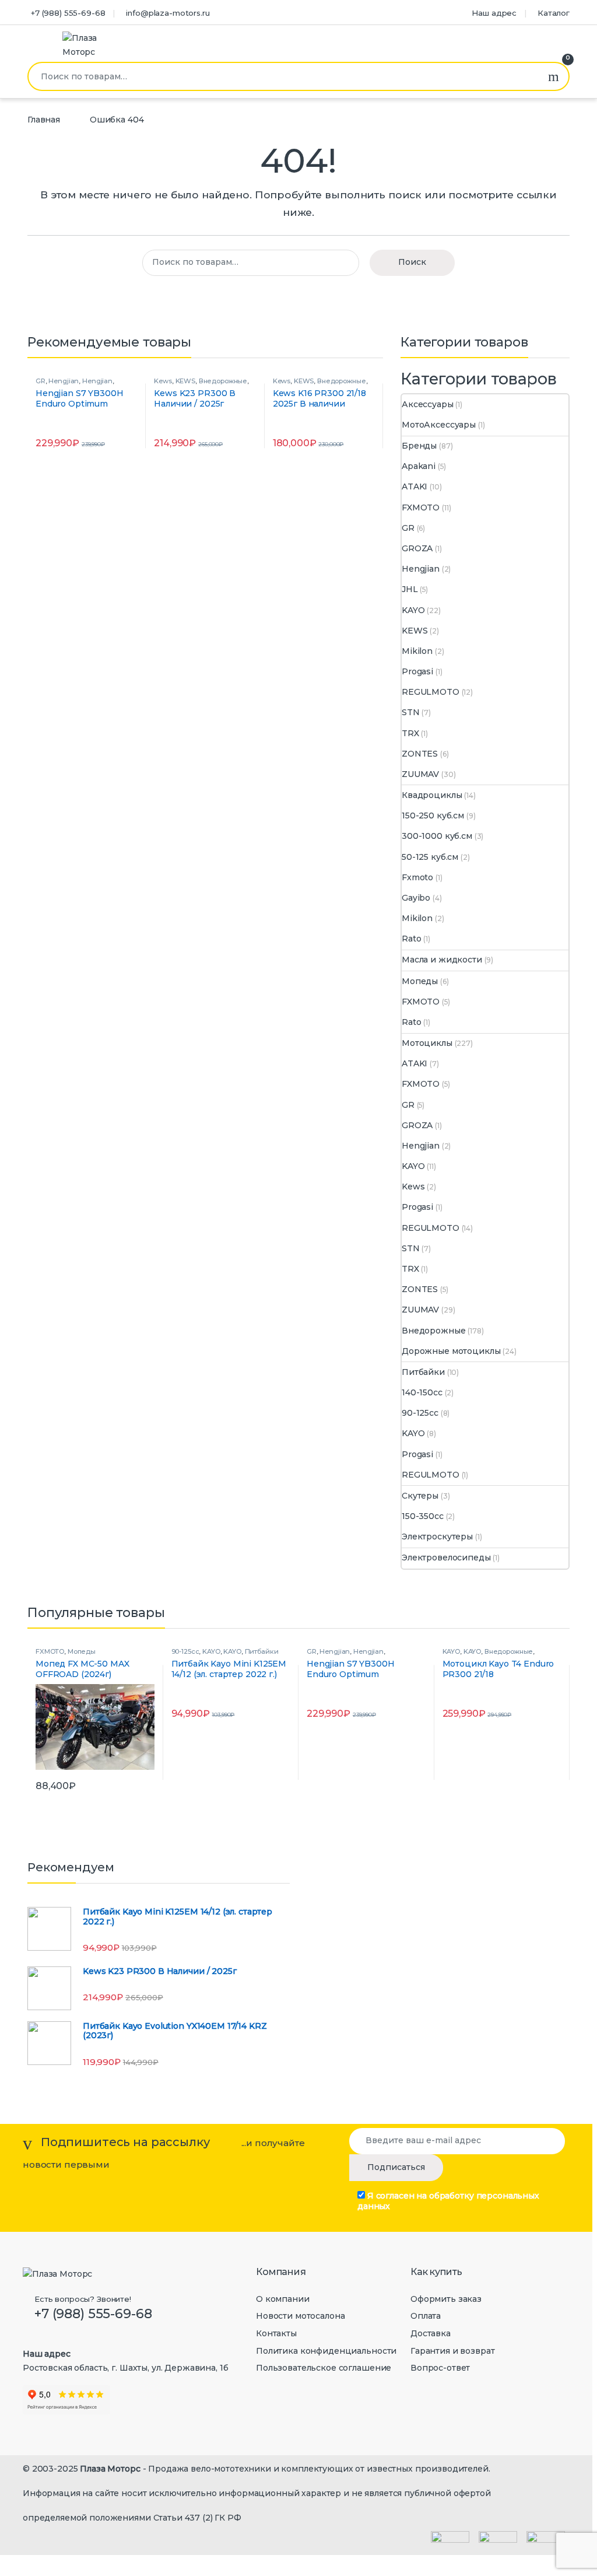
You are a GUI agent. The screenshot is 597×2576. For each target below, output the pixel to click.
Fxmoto (417, 877)
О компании (283, 2299)
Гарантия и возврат (452, 2351)
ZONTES (420, 754)
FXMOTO (421, 508)
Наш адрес (494, 13)
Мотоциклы (427, 1043)
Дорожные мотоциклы (451, 1351)
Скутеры (420, 1496)
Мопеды (420, 981)
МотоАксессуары (439, 425)
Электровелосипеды (446, 1557)
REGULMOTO (431, 692)
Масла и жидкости (442, 960)
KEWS (185, 381)
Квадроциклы (432, 795)
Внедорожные (223, 381)
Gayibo (416, 898)
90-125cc (420, 1413)
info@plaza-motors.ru (168, 13)
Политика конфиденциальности (326, 2351)
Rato (411, 939)
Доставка (431, 2333)
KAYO (413, 610)
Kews (163, 381)
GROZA (417, 548)
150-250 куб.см (433, 815)
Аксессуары (428, 404)
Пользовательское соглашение (324, 2368)
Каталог (554, 13)
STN (411, 712)
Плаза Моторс (110, 2469)
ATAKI (415, 487)
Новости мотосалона (300, 2316)
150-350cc (423, 1516)
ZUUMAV (420, 774)
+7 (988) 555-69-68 (68, 13)
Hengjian (64, 381)
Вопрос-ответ (440, 2368)
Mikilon (417, 651)
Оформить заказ (446, 2299)
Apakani (419, 466)
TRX (410, 733)
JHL (410, 589)
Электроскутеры (437, 1536)
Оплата (426, 2316)
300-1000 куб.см (437, 836)
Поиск (554, 76)
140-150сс (422, 1392)
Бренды (419, 446)
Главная (44, 120)
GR (41, 381)
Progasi (417, 671)
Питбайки (423, 1372)
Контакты (276, 2333)
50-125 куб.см (430, 857)
